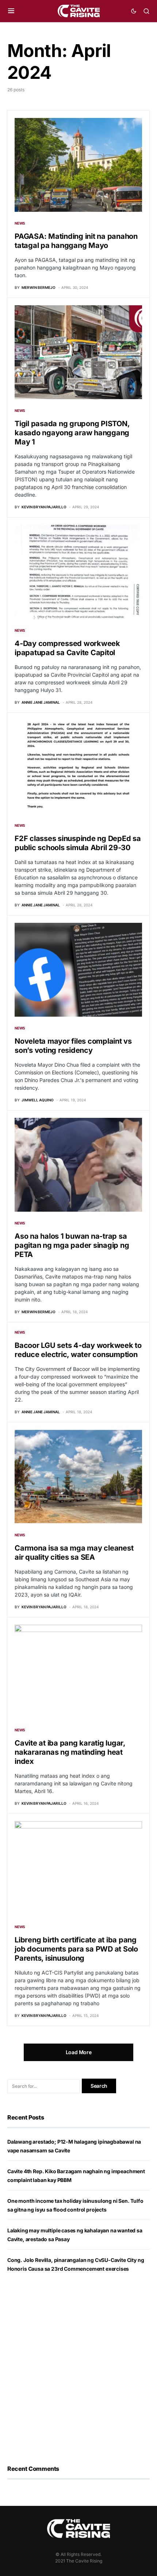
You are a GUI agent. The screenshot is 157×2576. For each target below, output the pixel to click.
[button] (11, 11)
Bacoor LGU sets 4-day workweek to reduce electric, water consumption (78, 1350)
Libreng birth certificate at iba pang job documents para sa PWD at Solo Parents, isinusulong (76, 1949)
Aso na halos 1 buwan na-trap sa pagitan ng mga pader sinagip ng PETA (72, 1245)
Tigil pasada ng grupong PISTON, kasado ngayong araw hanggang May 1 (72, 433)
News (20, 223)
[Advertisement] (78, 2369)
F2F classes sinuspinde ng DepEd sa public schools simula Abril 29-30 (78, 843)
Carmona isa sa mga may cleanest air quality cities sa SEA (74, 1553)
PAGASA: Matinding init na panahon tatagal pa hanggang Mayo (76, 241)
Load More (79, 2052)
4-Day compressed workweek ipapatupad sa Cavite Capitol (67, 648)
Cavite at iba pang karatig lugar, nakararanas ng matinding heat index (70, 1752)
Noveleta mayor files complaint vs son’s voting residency (73, 1046)
